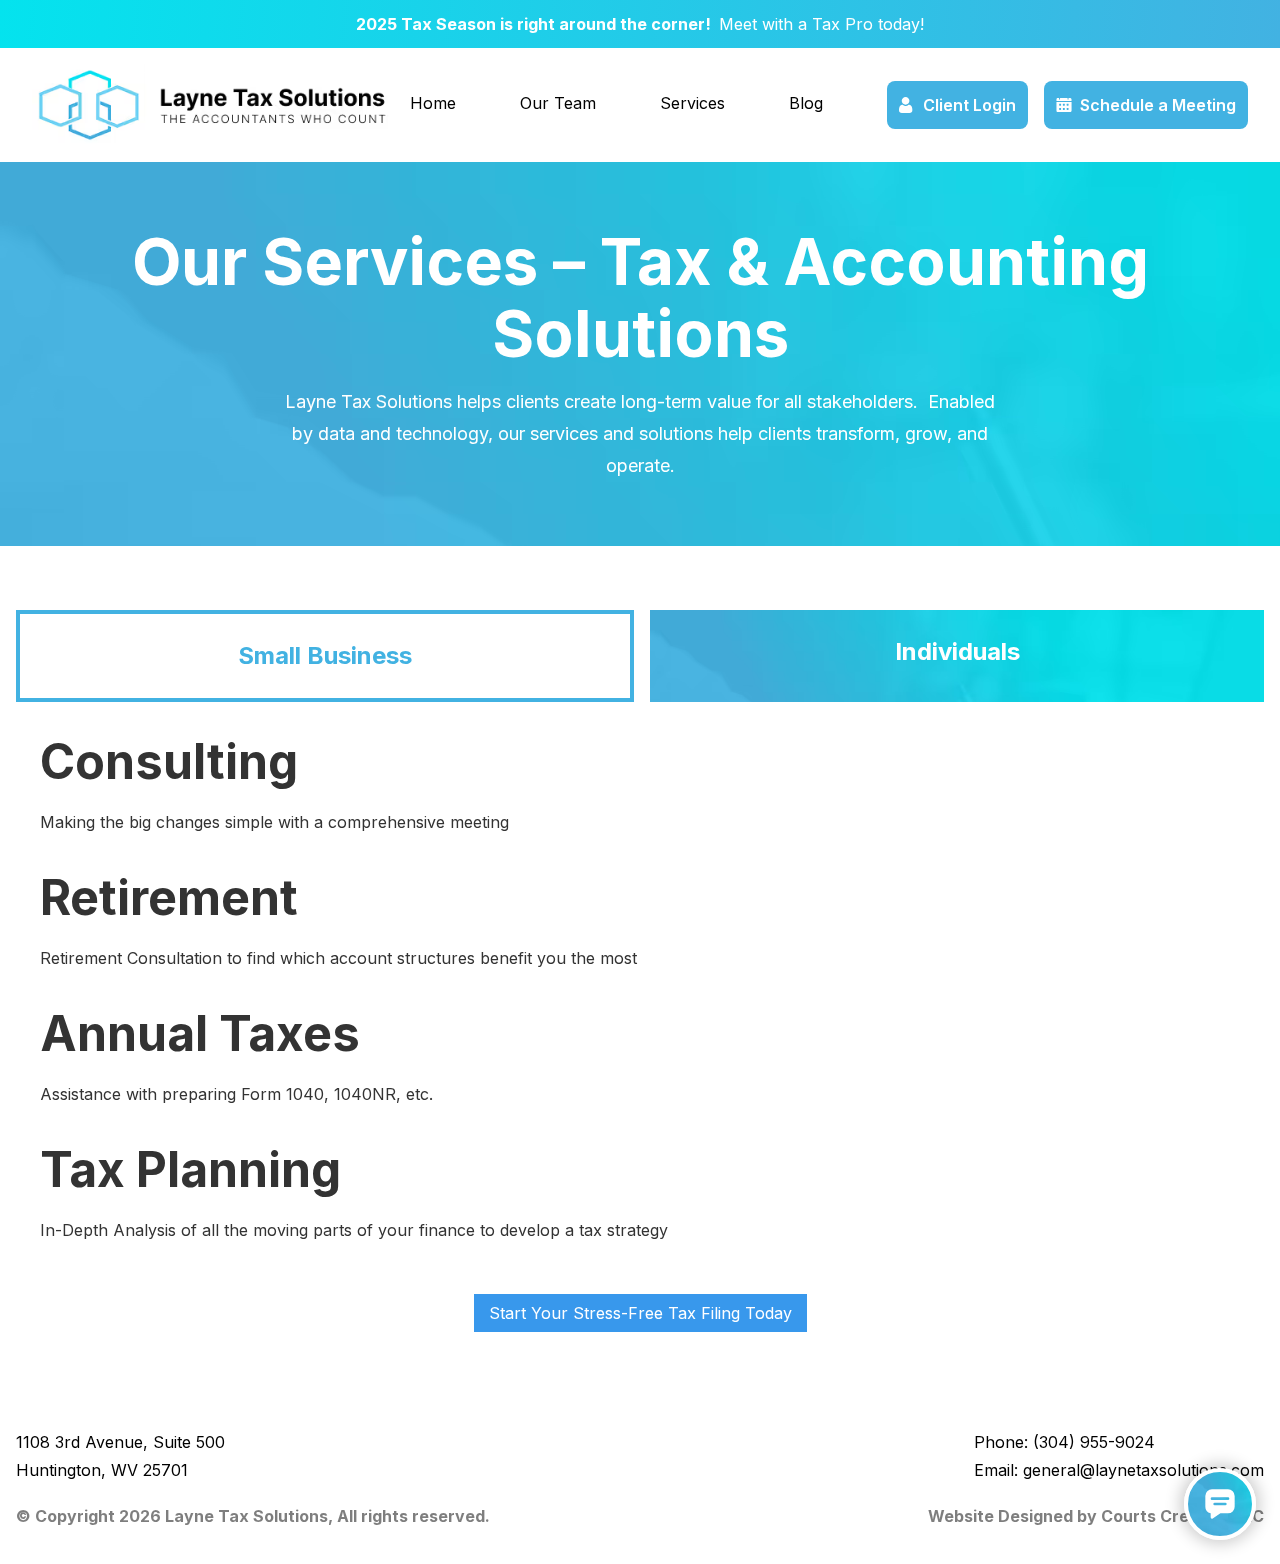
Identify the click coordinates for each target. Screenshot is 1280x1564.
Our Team (558, 103)
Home (433, 103)
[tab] (325, 656)
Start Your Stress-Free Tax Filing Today (640, 1313)
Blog (806, 103)
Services (692, 103)
